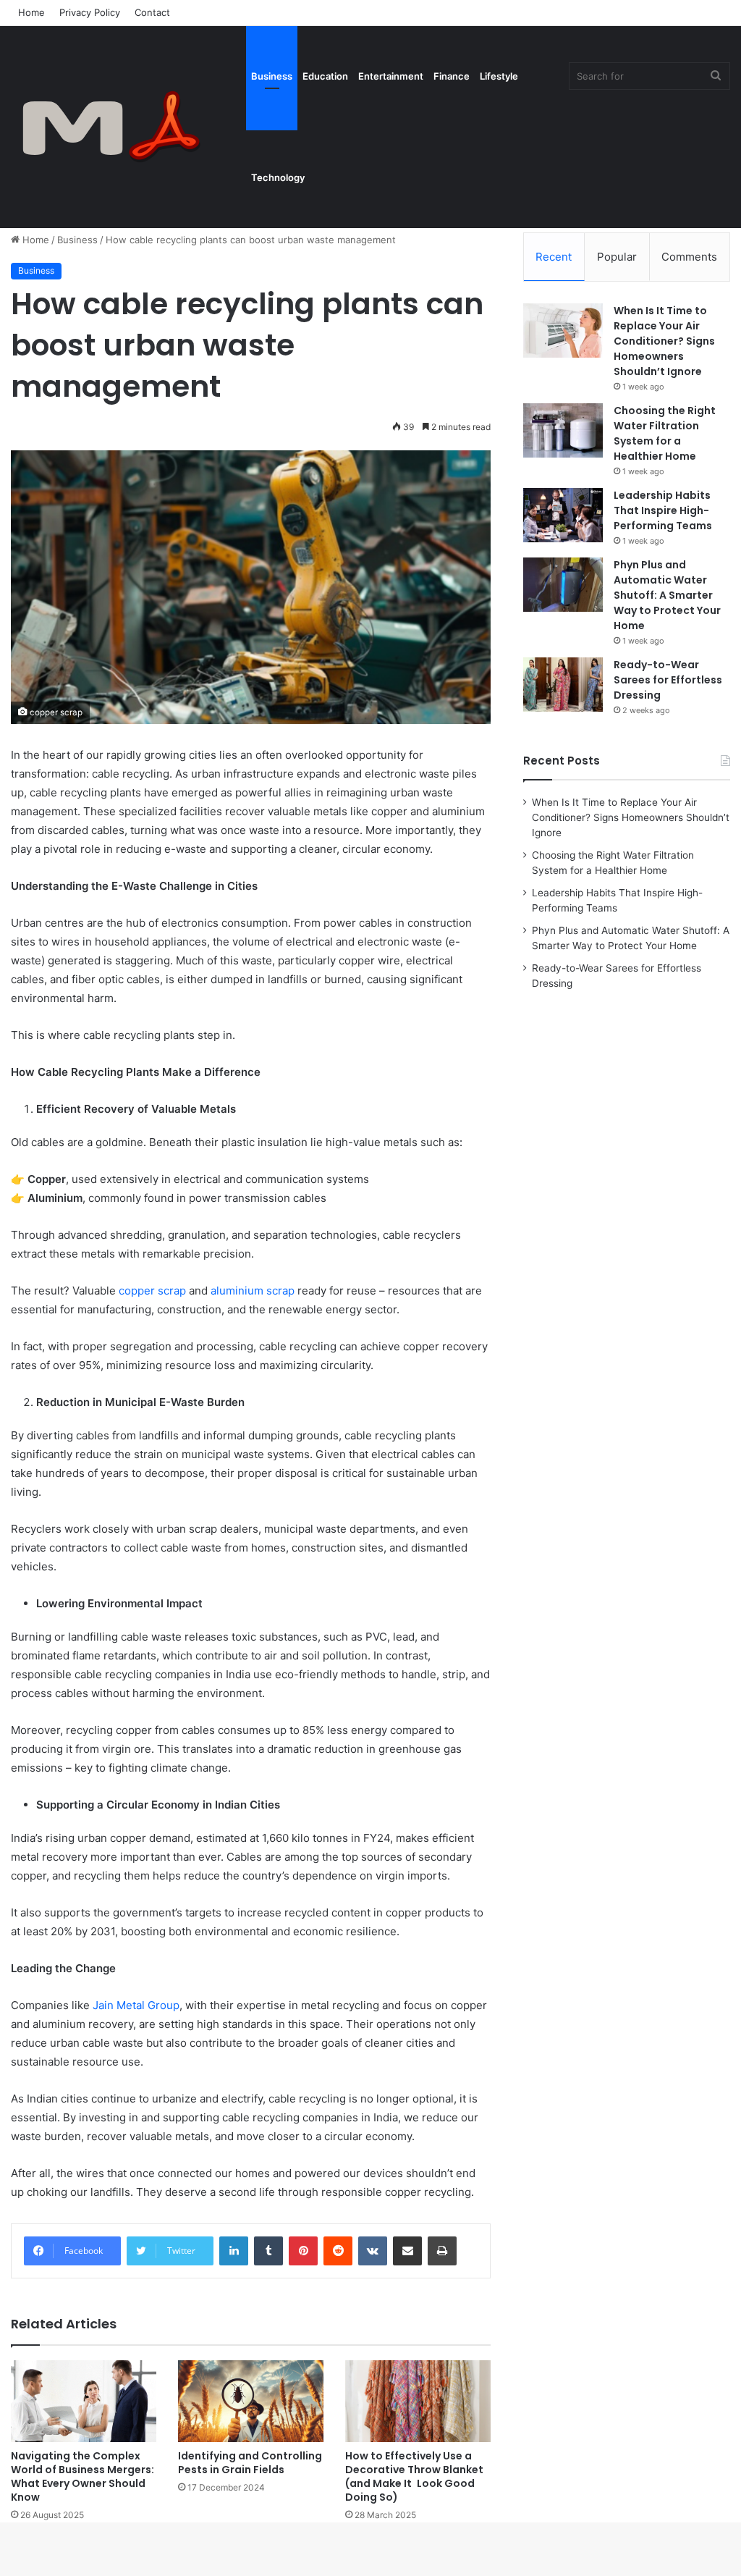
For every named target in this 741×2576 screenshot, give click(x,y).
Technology (278, 177)
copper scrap (152, 1291)
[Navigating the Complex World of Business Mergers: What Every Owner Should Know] (84, 2401)
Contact (152, 12)
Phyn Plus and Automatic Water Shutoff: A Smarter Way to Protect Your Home (667, 595)
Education (325, 76)
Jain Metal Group (136, 2005)
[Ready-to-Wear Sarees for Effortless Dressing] (563, 685)
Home (31, 12)
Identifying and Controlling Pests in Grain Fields (250, 2463)
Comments (689, 257)
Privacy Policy (90, 12)
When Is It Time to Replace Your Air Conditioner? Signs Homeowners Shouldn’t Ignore (664, 341)
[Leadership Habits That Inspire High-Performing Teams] (563, 515)
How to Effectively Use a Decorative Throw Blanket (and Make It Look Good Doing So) (414, 2476)
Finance (452, 76)
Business (272, 76)
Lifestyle (499, 76)
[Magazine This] (119, 127)
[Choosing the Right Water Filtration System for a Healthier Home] (563, 430)
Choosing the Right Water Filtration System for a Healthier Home (665, 433)
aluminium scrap (253, 1291)
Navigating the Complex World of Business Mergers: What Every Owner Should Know (82, 2476)
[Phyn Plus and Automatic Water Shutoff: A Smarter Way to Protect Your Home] (563, 585)
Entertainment (391, 76)
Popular (617, 257)
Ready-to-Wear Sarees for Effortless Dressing (668, 680)
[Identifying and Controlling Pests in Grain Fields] (251, 2401)
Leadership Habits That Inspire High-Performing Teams (663, 510)
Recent (554, 257)
